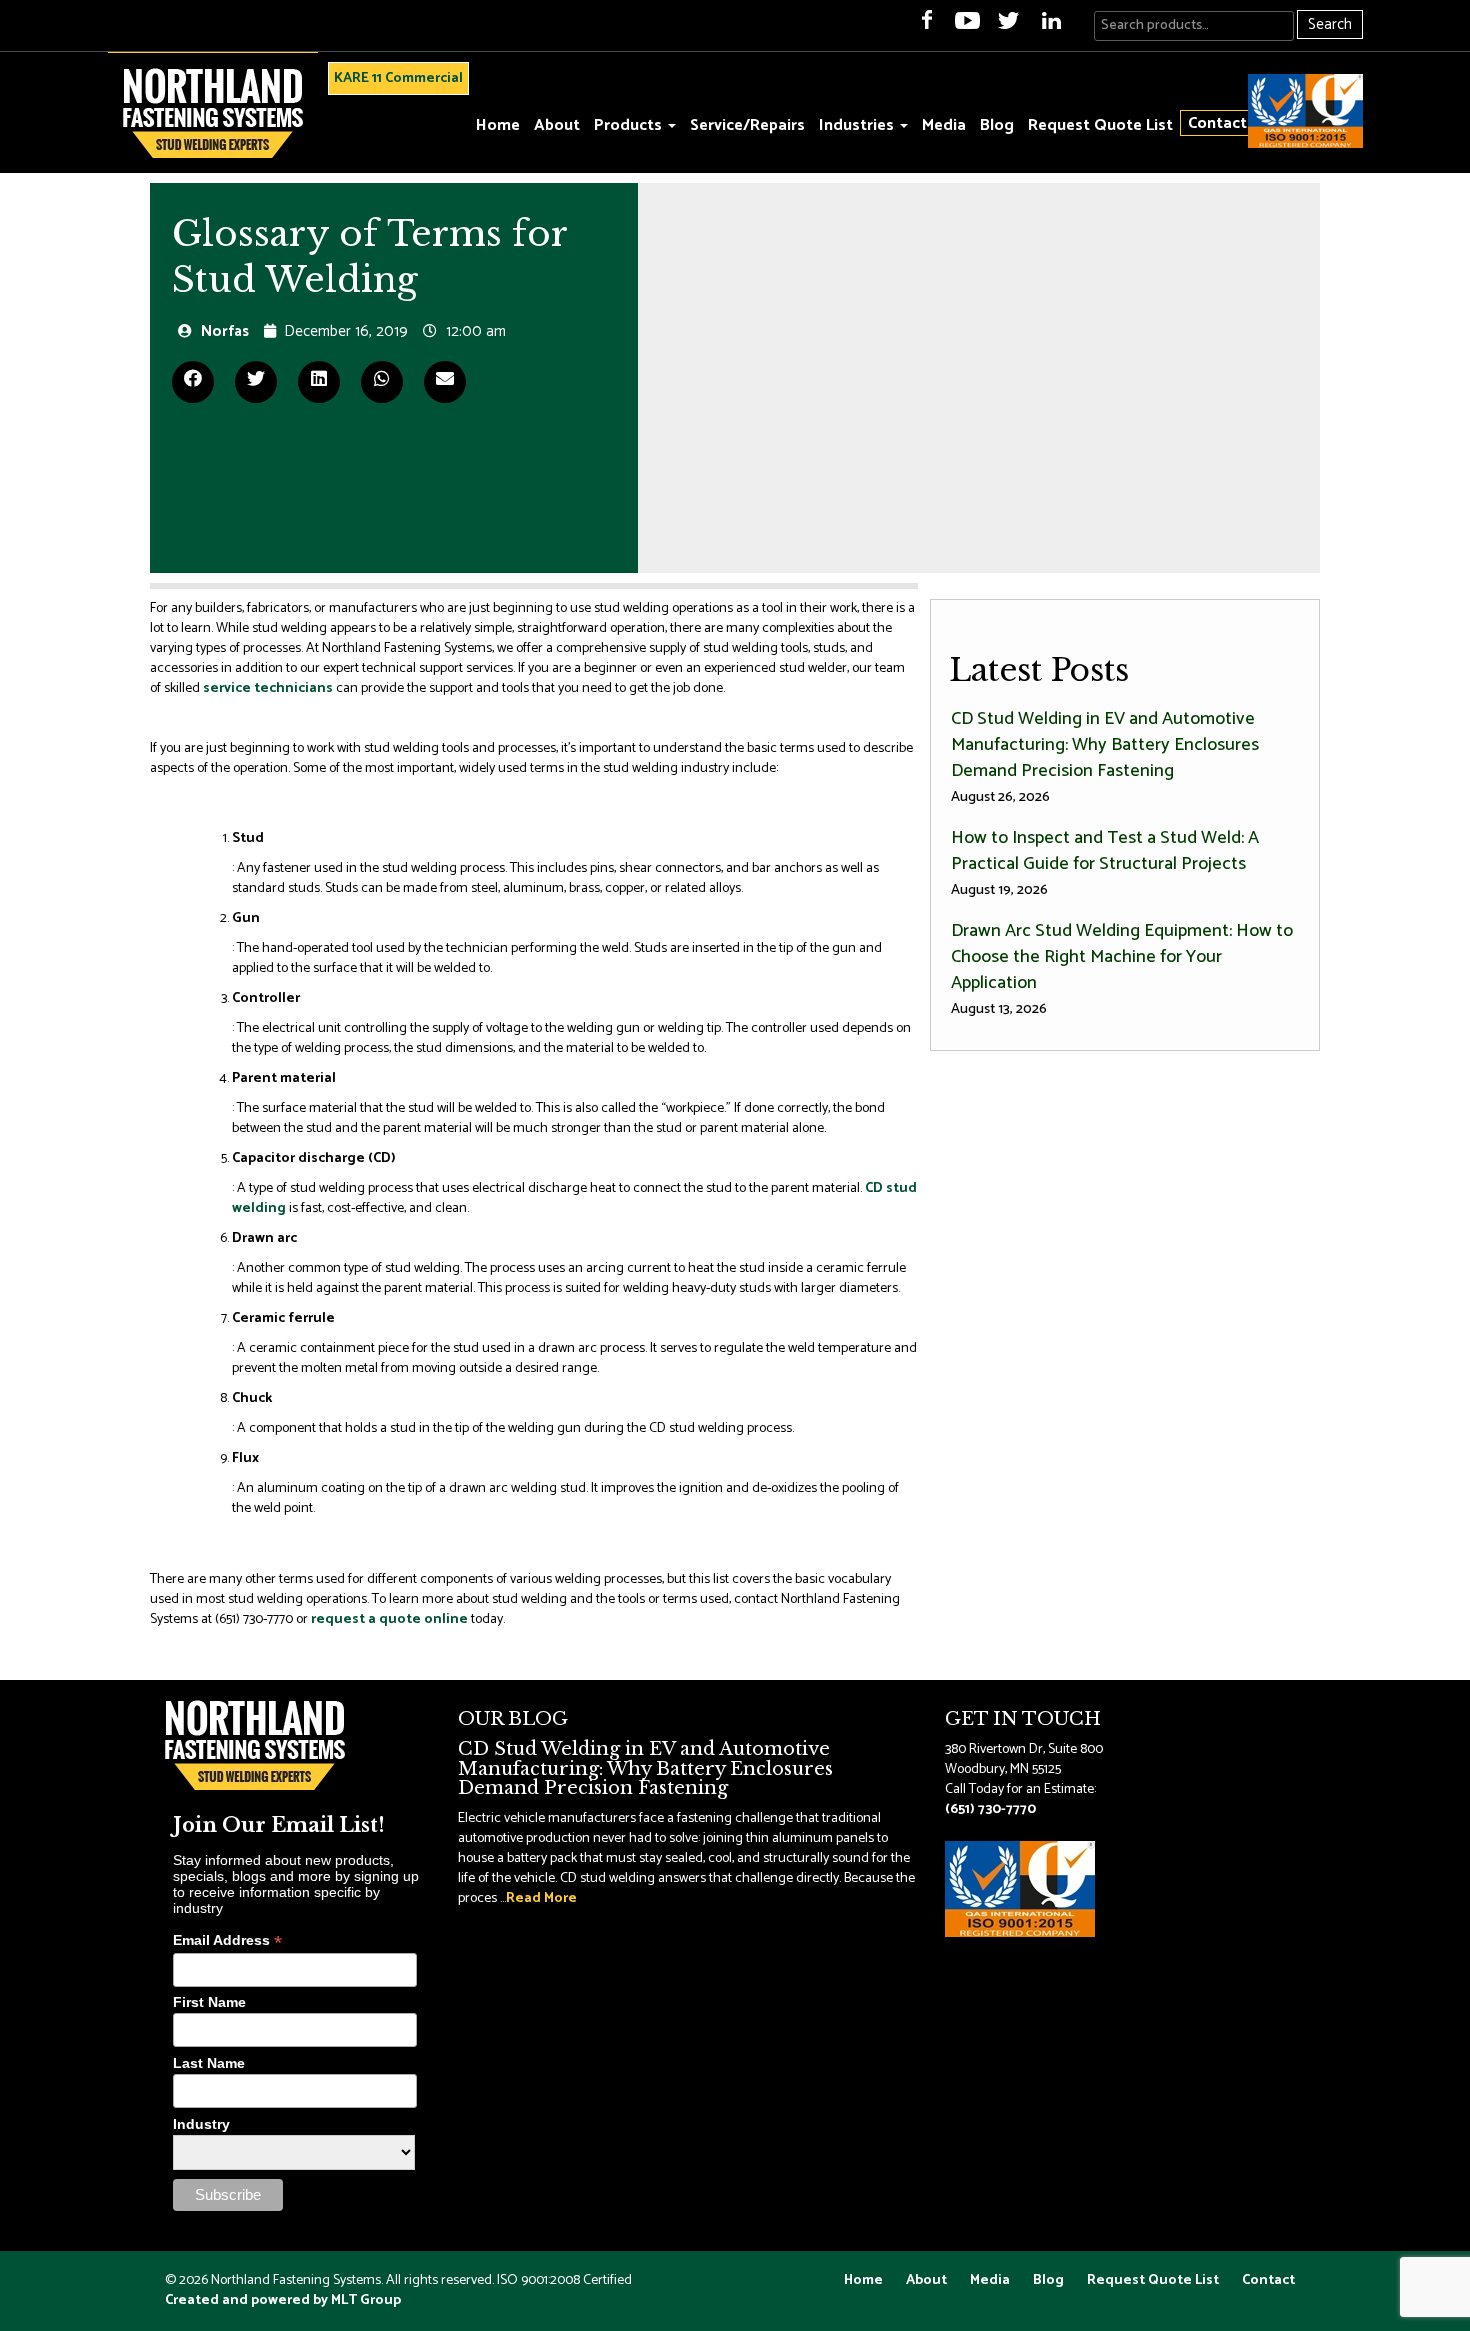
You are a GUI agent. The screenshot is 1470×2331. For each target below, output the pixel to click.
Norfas (225, 331)
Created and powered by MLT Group (283, 2300)
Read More (541, 1898)
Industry (201, 2124)
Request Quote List (1100, 125)
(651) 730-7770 (990, 1809)
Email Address (227, 1940)
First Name (209, 2002)
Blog (997, 125)
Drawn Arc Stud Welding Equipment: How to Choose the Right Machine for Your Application (1122, 968)
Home (498, 125)
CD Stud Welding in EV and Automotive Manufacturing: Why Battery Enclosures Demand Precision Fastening (1105, 756)
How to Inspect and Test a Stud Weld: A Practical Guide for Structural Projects (1105, 862)
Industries (858, 125)
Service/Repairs (747, 125)
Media (944, 125)
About (557, 125)
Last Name (209, 2063)
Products (630, 125)
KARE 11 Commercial (398, 78)
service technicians (268, 688)
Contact (1217, 123)
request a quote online (389, 1619)
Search (1330, 24)
